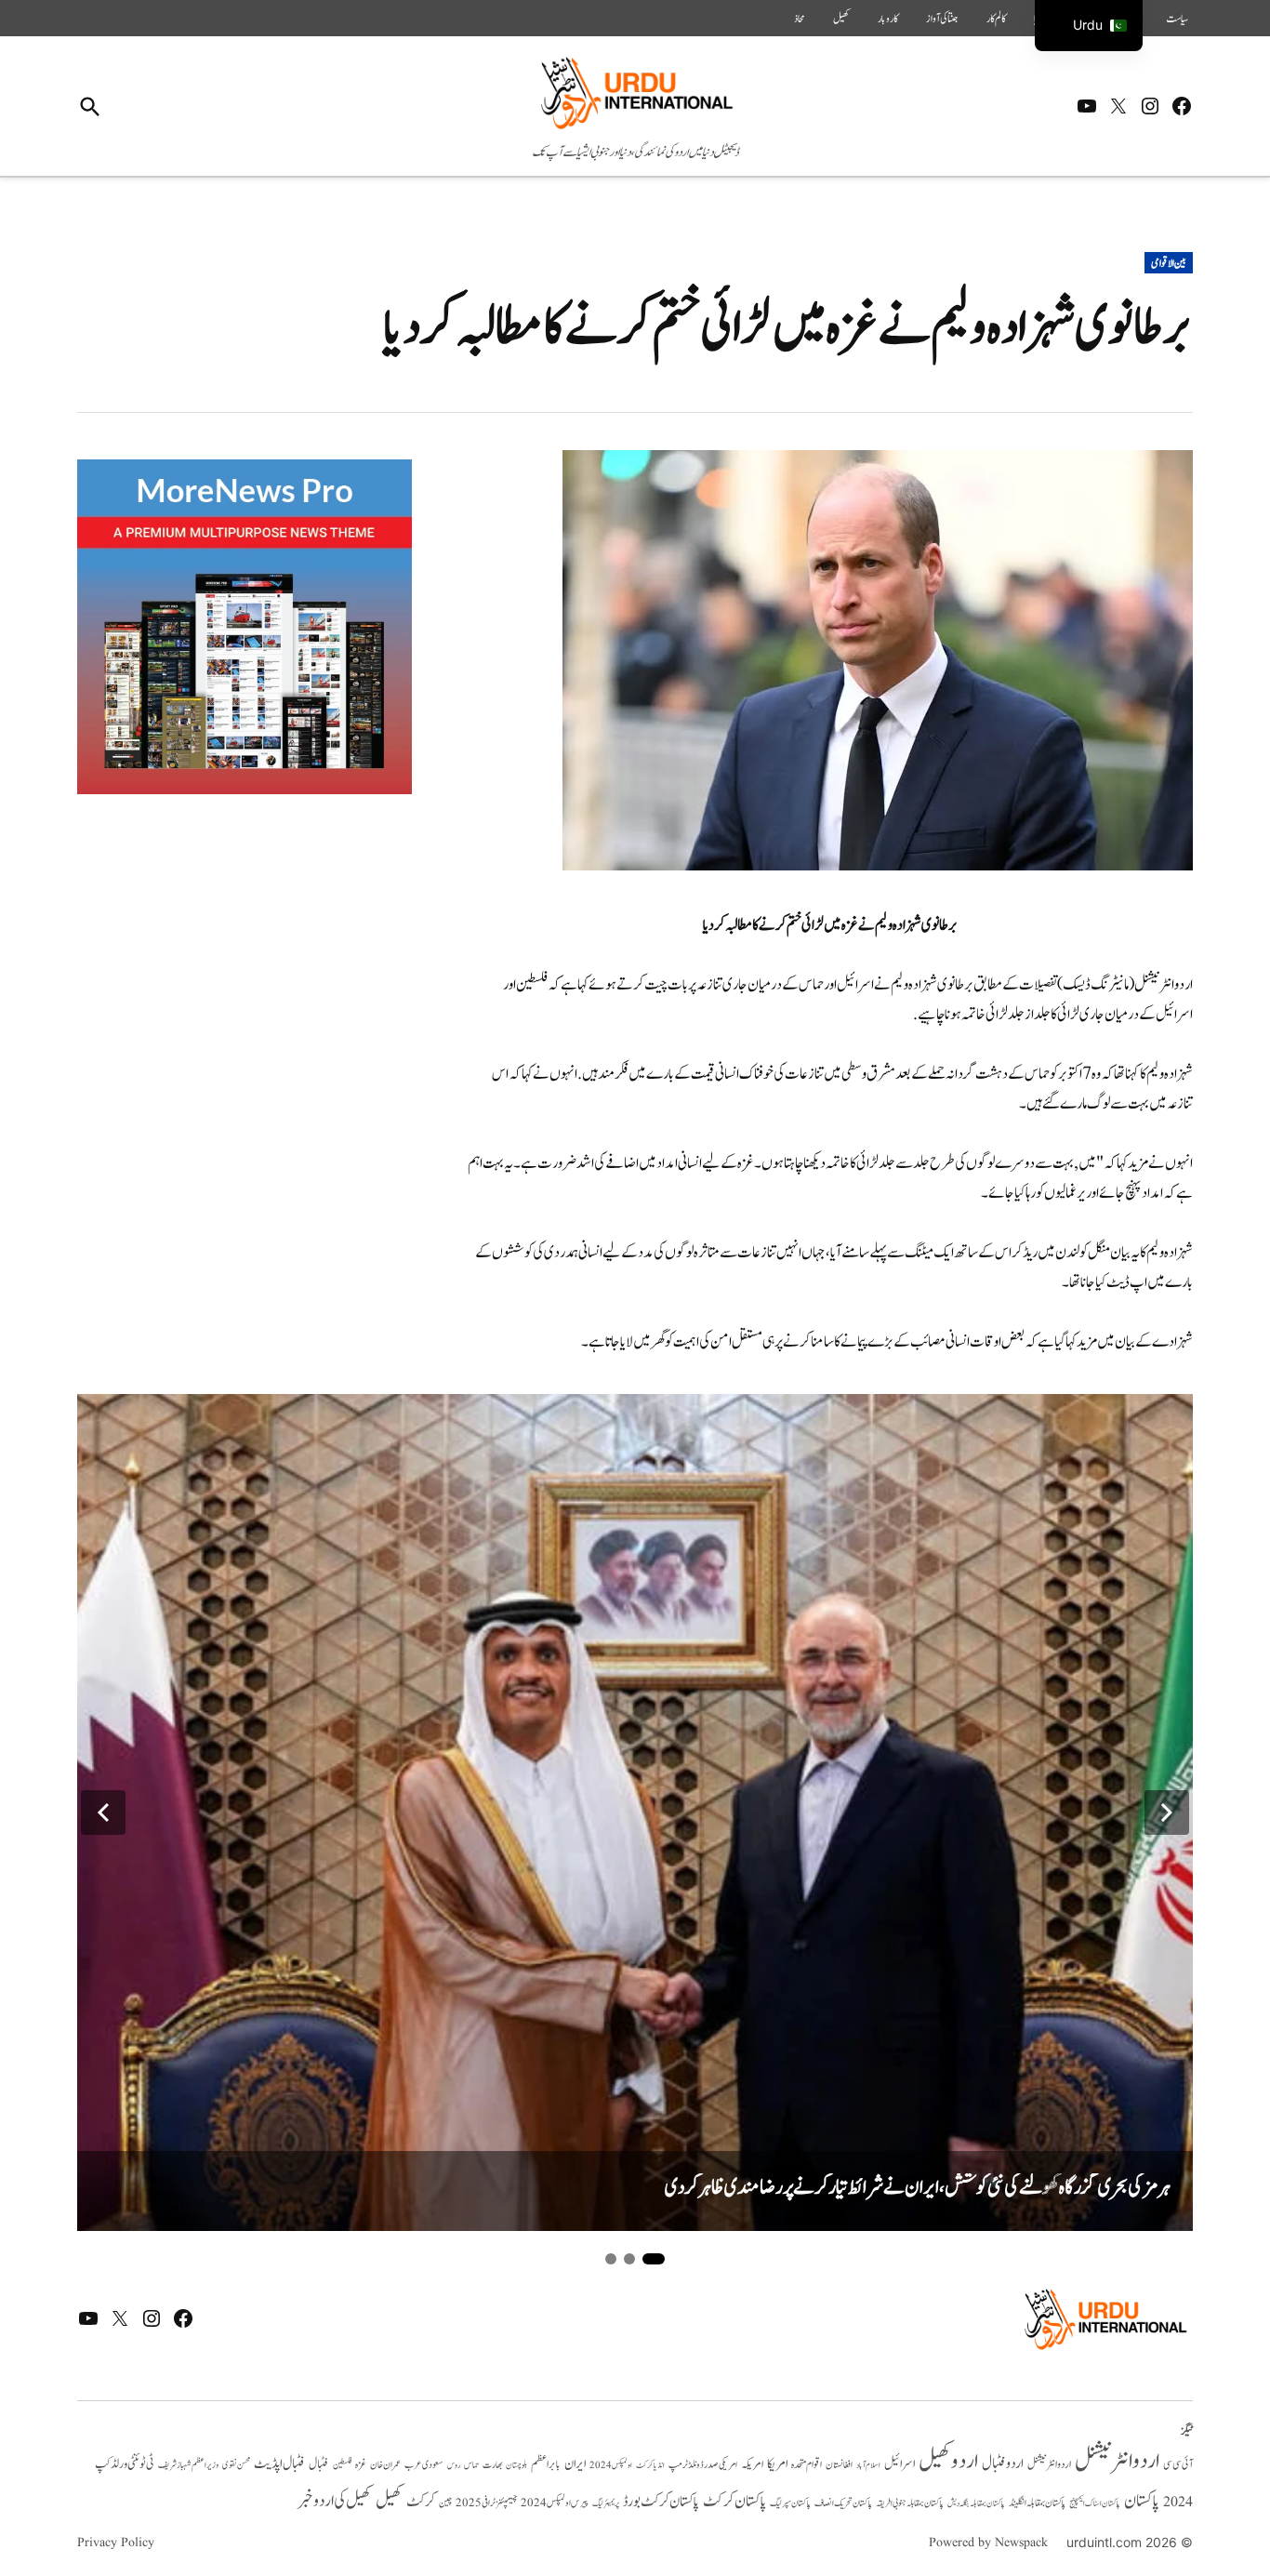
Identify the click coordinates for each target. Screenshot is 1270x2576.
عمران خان (385, 2465)
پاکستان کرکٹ (734, 2502)
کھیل (841, 19)
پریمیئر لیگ (606, 2503)
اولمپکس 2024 (611, 2465)
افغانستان (839, 2465)
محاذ (800, 19)
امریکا (777, 2464)
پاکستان (1142, 2501)
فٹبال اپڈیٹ (279, 2463)
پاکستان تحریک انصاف (843, 2503)
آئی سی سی (1178, 2464)
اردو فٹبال (1003, 2463)
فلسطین (342, 2465)
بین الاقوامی (1169, 263)
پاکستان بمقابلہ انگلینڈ (1037, 2503)
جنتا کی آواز (942, 19)
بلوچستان (516, 2466)
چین (445, 2503)
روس (454, 2465)
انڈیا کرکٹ (650, 2465)
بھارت (492, 2465)
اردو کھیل (948, 2461)
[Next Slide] (1167, 1812)
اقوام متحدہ (807, 2464)
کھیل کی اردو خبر (335, 2501)
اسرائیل (900, 2464)
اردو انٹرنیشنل (1117, 2461)
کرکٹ (421, 2502)
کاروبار (888, 19)
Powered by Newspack (988, 2543)
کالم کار (996, 19)
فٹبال (319, 2464)
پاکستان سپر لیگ (790, 2503)
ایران (575, 2464)
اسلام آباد (868, 2465)
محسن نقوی (236, 2465)
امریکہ (752, 2464)
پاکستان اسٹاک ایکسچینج (1095, 2504)
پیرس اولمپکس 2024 (555, 2503)
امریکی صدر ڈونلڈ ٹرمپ (703, 2465)
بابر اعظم (546, 2464)
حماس (471, 2465)
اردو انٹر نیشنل (1049, 2465)
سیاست (1177, 19)
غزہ (361, 2465)
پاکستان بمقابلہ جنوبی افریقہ (910, 2503)
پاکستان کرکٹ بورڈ (661, 2502)
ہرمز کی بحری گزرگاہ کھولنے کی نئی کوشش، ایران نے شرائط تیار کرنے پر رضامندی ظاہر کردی (918, 2188)
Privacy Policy (116, 2543)
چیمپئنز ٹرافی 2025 (486, 2503)
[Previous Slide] (103, 1812)
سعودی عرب (424, 2465)
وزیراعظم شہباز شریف (188, 2465)
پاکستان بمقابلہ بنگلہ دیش (976, 2503)
